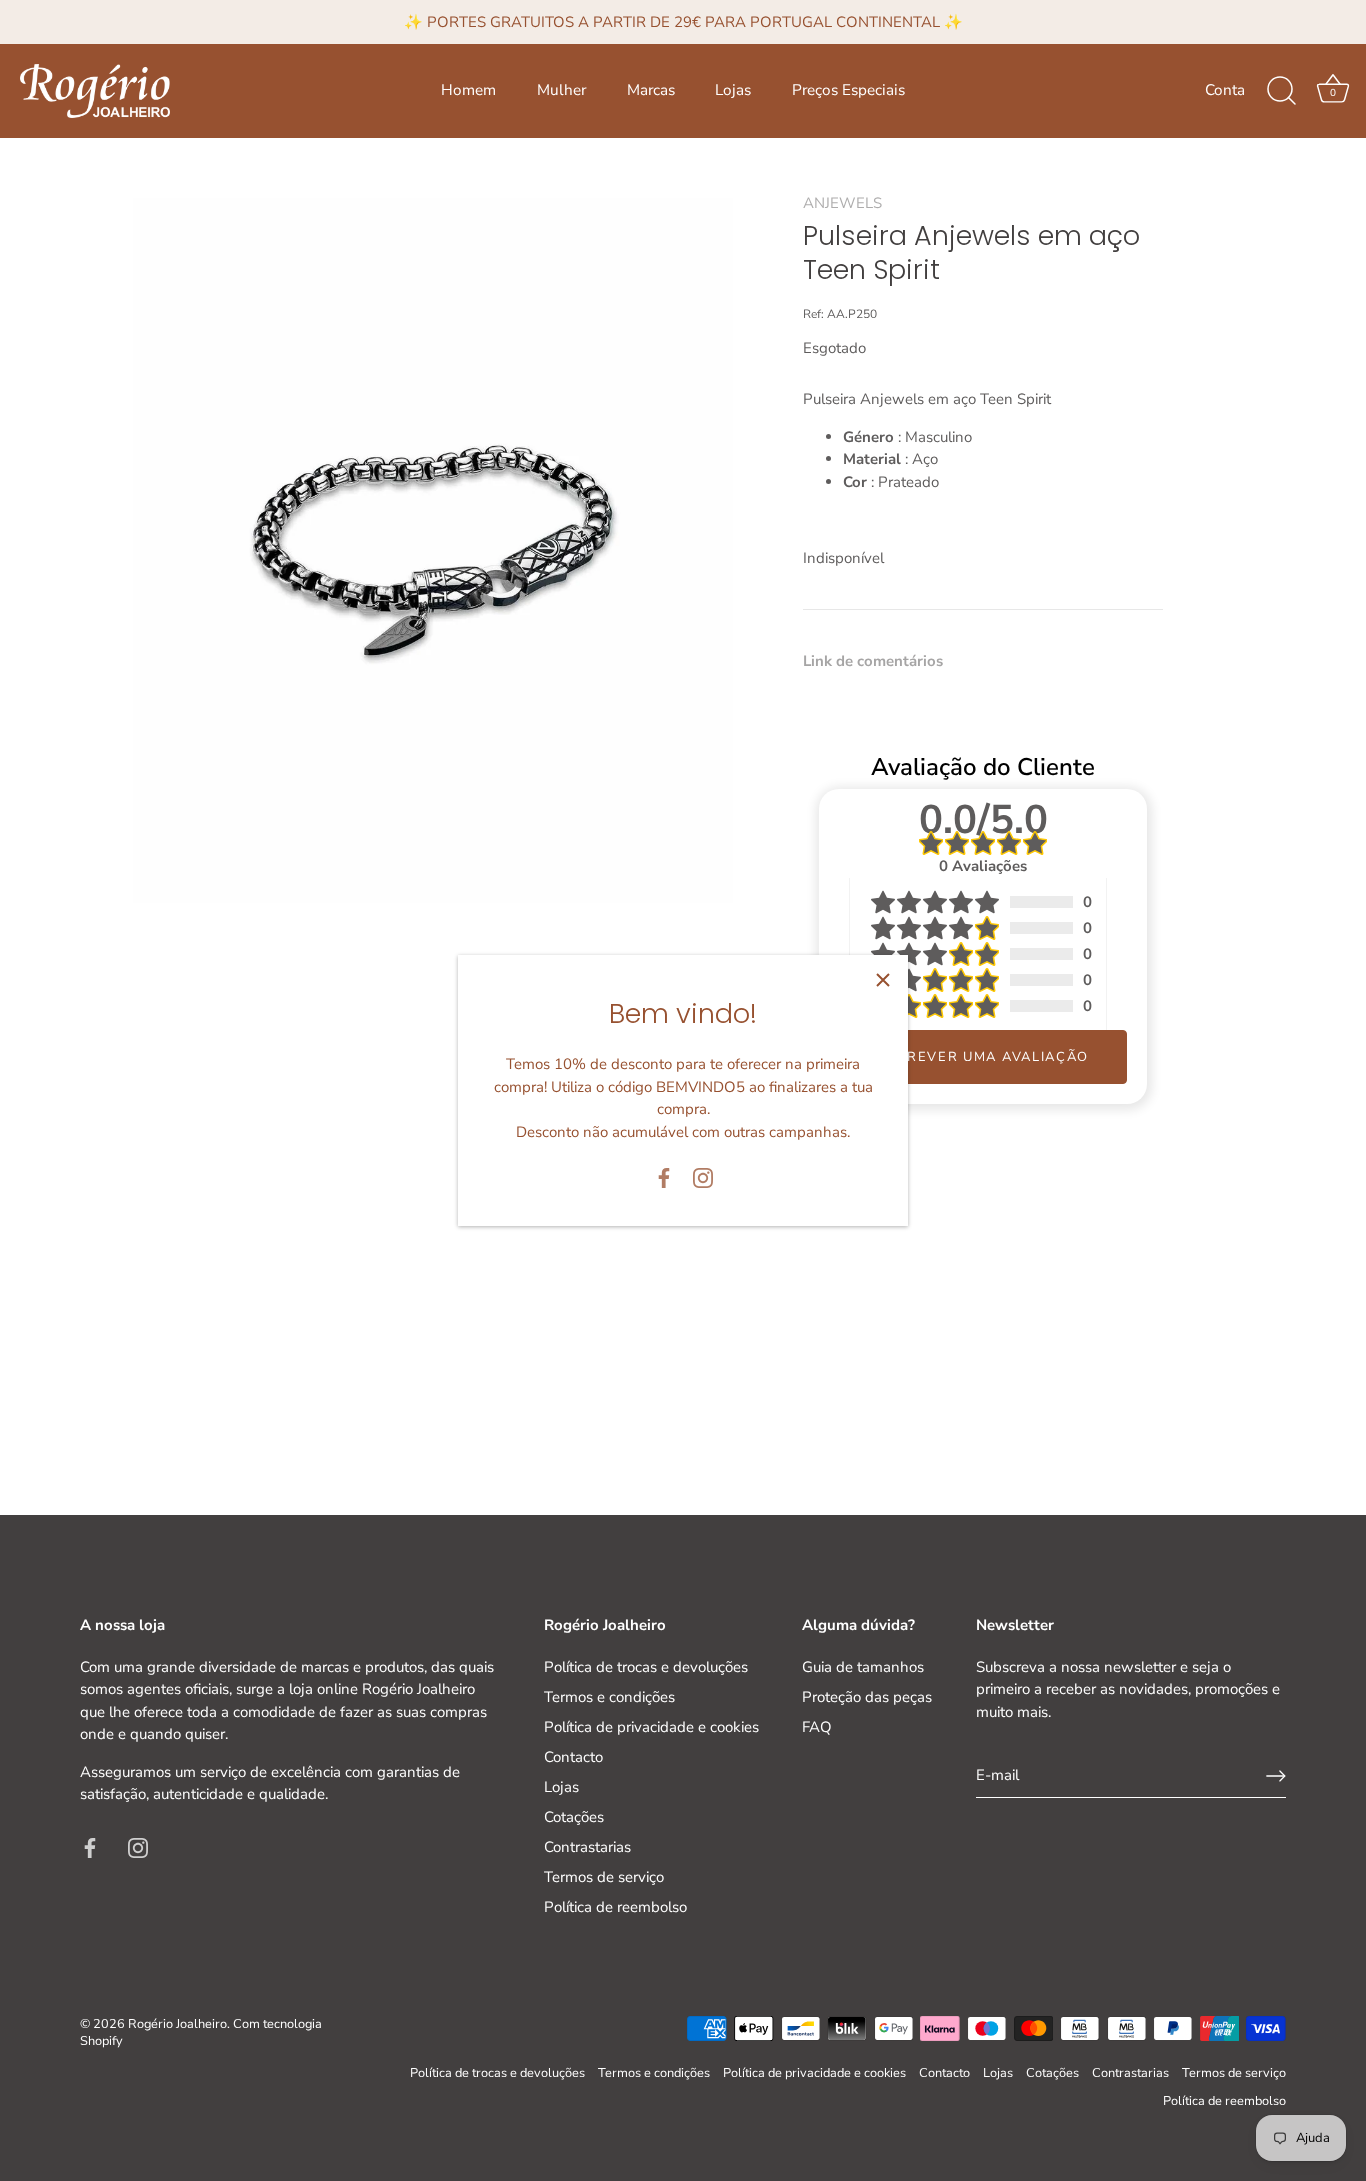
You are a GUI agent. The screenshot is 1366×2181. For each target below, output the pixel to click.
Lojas (733, 90)
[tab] (883, 661)
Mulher (561, 90)
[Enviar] (1276, 1776)
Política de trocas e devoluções (646, 1667)
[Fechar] (883, 980)
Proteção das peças (867, 1697)
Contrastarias (587, 1847)
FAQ (817, 1727)
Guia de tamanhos (863, 1667)
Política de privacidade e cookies (651, 1727)
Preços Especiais (848, 90)
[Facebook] (664, 1177)
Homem (468, 90)
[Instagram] (703, 1177)
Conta (1225, 90)
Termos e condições (609, 1697)
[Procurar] (1281, 91)
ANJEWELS (842, 203)
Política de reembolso (615, 1907)
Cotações (574, 1817)
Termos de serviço (604, 1877)
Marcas (651, 90)
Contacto (573, 1757)
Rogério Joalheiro (177, 2024)
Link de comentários (873, 661)
